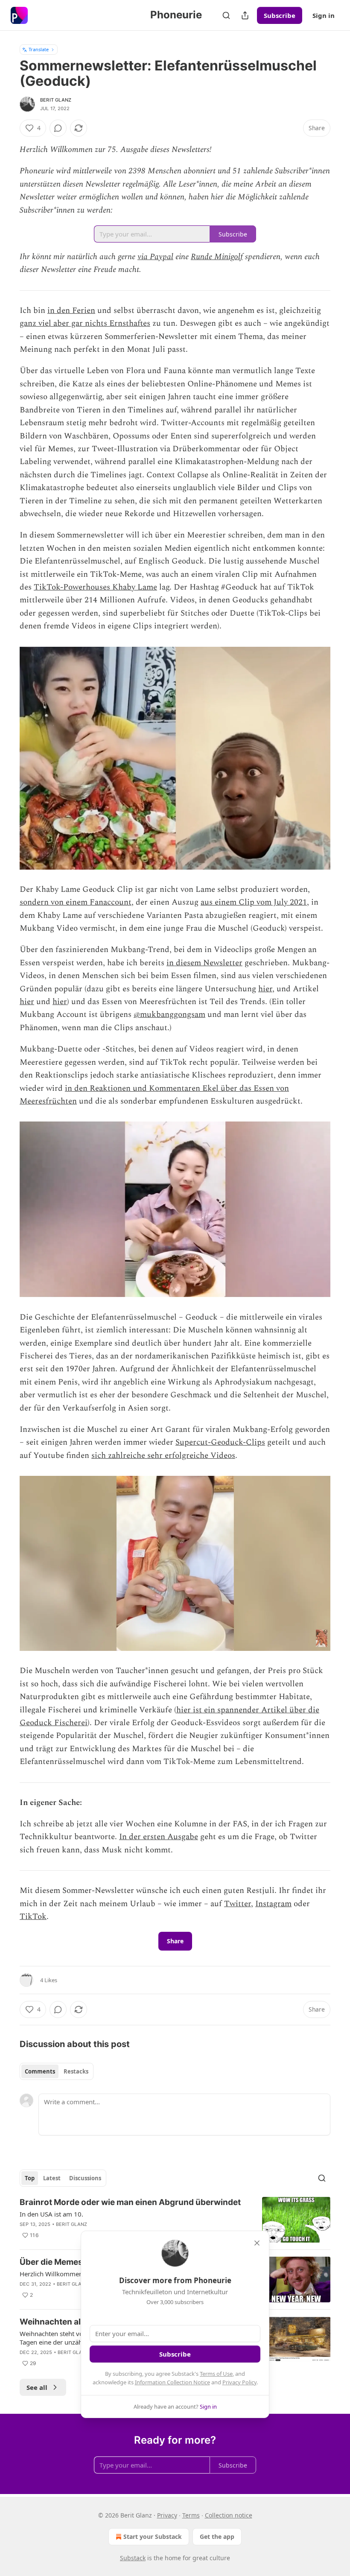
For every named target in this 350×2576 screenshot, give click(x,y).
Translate (39, 49)
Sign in (324, 15)
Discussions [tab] (85, 2178)
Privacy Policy (239, 2382)
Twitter (238, 1904)
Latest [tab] (52, 2178)
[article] (175, 2220)
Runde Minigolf (217, 257)
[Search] (226, 15)
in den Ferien (71, 311)
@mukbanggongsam (169, 1015)
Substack (133, 2558)
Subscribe (280, 15)
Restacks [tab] (76, 2071)
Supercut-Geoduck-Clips (220, 1442)
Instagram (273, 1904)
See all (37, 2387)
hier (265, 989)
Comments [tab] (40, 2071)
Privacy (167, 2515)
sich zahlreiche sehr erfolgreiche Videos (163, 1456)
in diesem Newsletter (204, 963)
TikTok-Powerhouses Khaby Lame (95, 587)
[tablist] (57, 2071)
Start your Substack (153, 2537)
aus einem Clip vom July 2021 (254, 902)
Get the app (217, 2537)
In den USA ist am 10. (51, 2214)
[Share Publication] (245, 15)
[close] (257, 2243)
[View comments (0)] (58, 128)
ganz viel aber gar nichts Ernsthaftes (85, 323)
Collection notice (229, 2515)
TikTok (33, 1917)
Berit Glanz (56, 100)
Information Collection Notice (172, 2382)
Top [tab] (30, 2178)
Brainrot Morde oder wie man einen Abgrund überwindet (130, 2202)
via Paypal (155, 257)
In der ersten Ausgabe (159, 1837)
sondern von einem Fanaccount (76, 902)
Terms (191, 2515)
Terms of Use (216, 2374)
